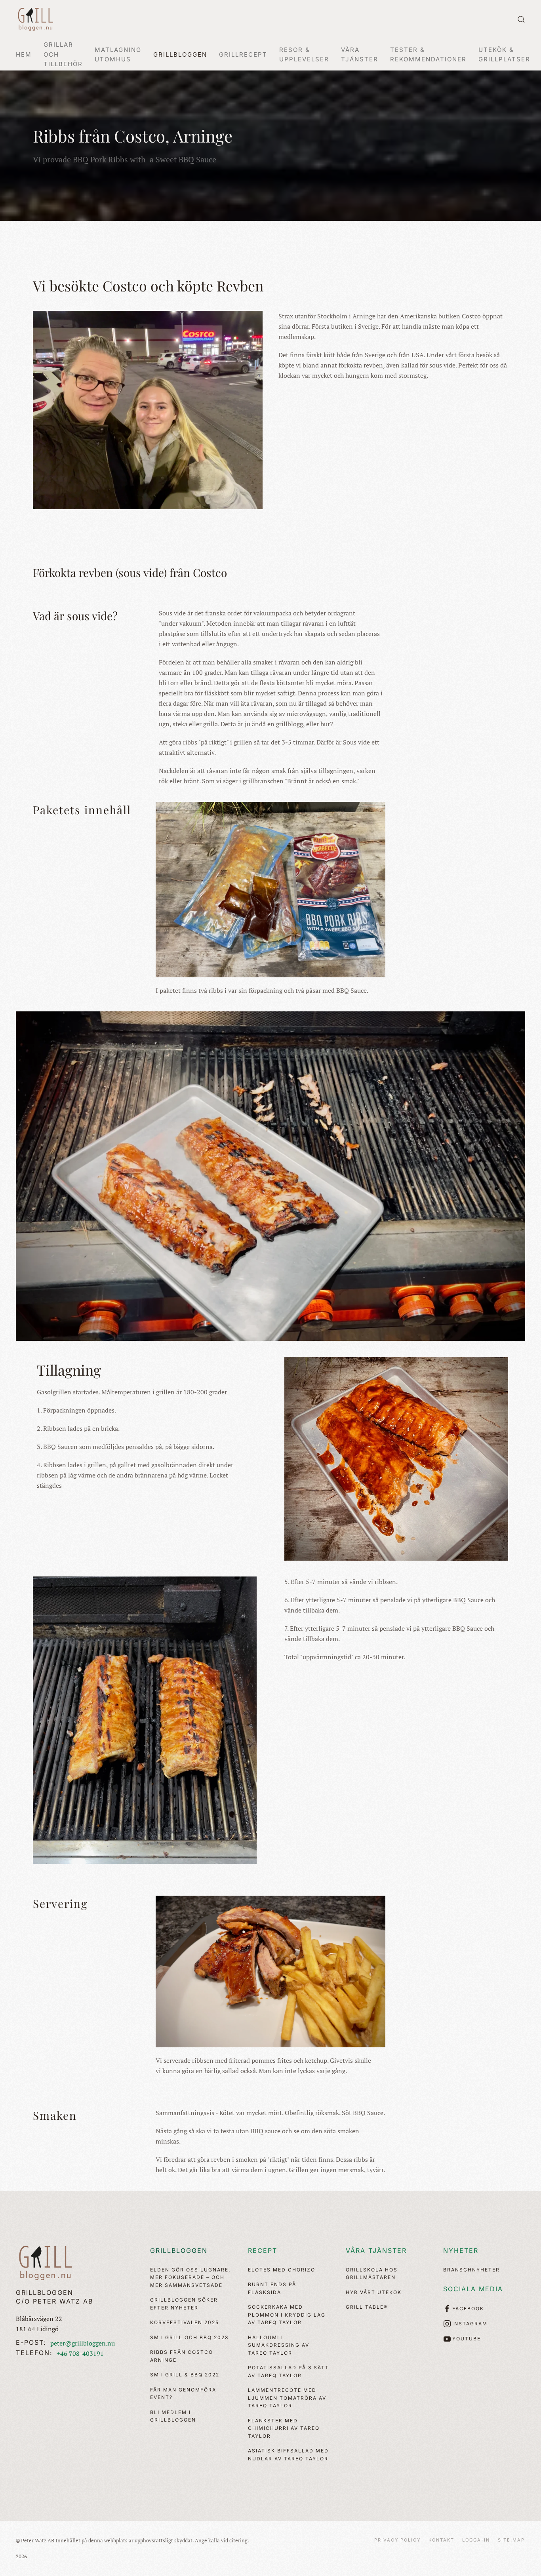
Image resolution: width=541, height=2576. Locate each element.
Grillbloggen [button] (180, 54)
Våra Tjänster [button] (360, 54)
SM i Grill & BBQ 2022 (185, 2375)
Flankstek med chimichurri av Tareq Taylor (284, 2428)
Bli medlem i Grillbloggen (173, 2416)
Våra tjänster (376, 2250)
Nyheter (461, 2250)
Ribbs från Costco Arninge (182, 2356)
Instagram (470, 2324)
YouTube (467, 2339)
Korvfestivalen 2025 (185, 2322)
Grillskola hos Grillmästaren (372, 2274)
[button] (521, 19)
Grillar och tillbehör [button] (63, 54)
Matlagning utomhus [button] (118, 54)
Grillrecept (243, 54)
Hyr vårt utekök (374, 2292)
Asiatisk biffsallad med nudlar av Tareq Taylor (288, 2455)
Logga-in (476, 2540)
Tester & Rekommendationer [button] (428, 54)
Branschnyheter (471, 2270)
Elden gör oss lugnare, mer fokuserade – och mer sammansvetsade (190, 2277)
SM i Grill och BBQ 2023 (189, 2337)
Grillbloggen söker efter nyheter (184, 2304)
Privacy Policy (397, 2540)
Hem (24, 54)
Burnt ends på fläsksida (272, 2288)
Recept (263, 2250)
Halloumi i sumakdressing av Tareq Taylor (279, 2345)
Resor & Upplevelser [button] (304, 54)
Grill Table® (367, 2307)
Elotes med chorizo (282, 2270)
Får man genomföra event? (183, 2394)
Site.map (511, 2540)
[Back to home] (36, 19)
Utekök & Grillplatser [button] (504, 54)
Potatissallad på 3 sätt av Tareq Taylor (289, 2371)
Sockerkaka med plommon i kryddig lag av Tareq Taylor (287, 2315)
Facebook (468, 2308)
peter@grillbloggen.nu (83, 2343)
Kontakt (441, 2540)
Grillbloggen (179, 2250)
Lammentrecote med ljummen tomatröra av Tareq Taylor (287, 2398)
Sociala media (473, 2289)
